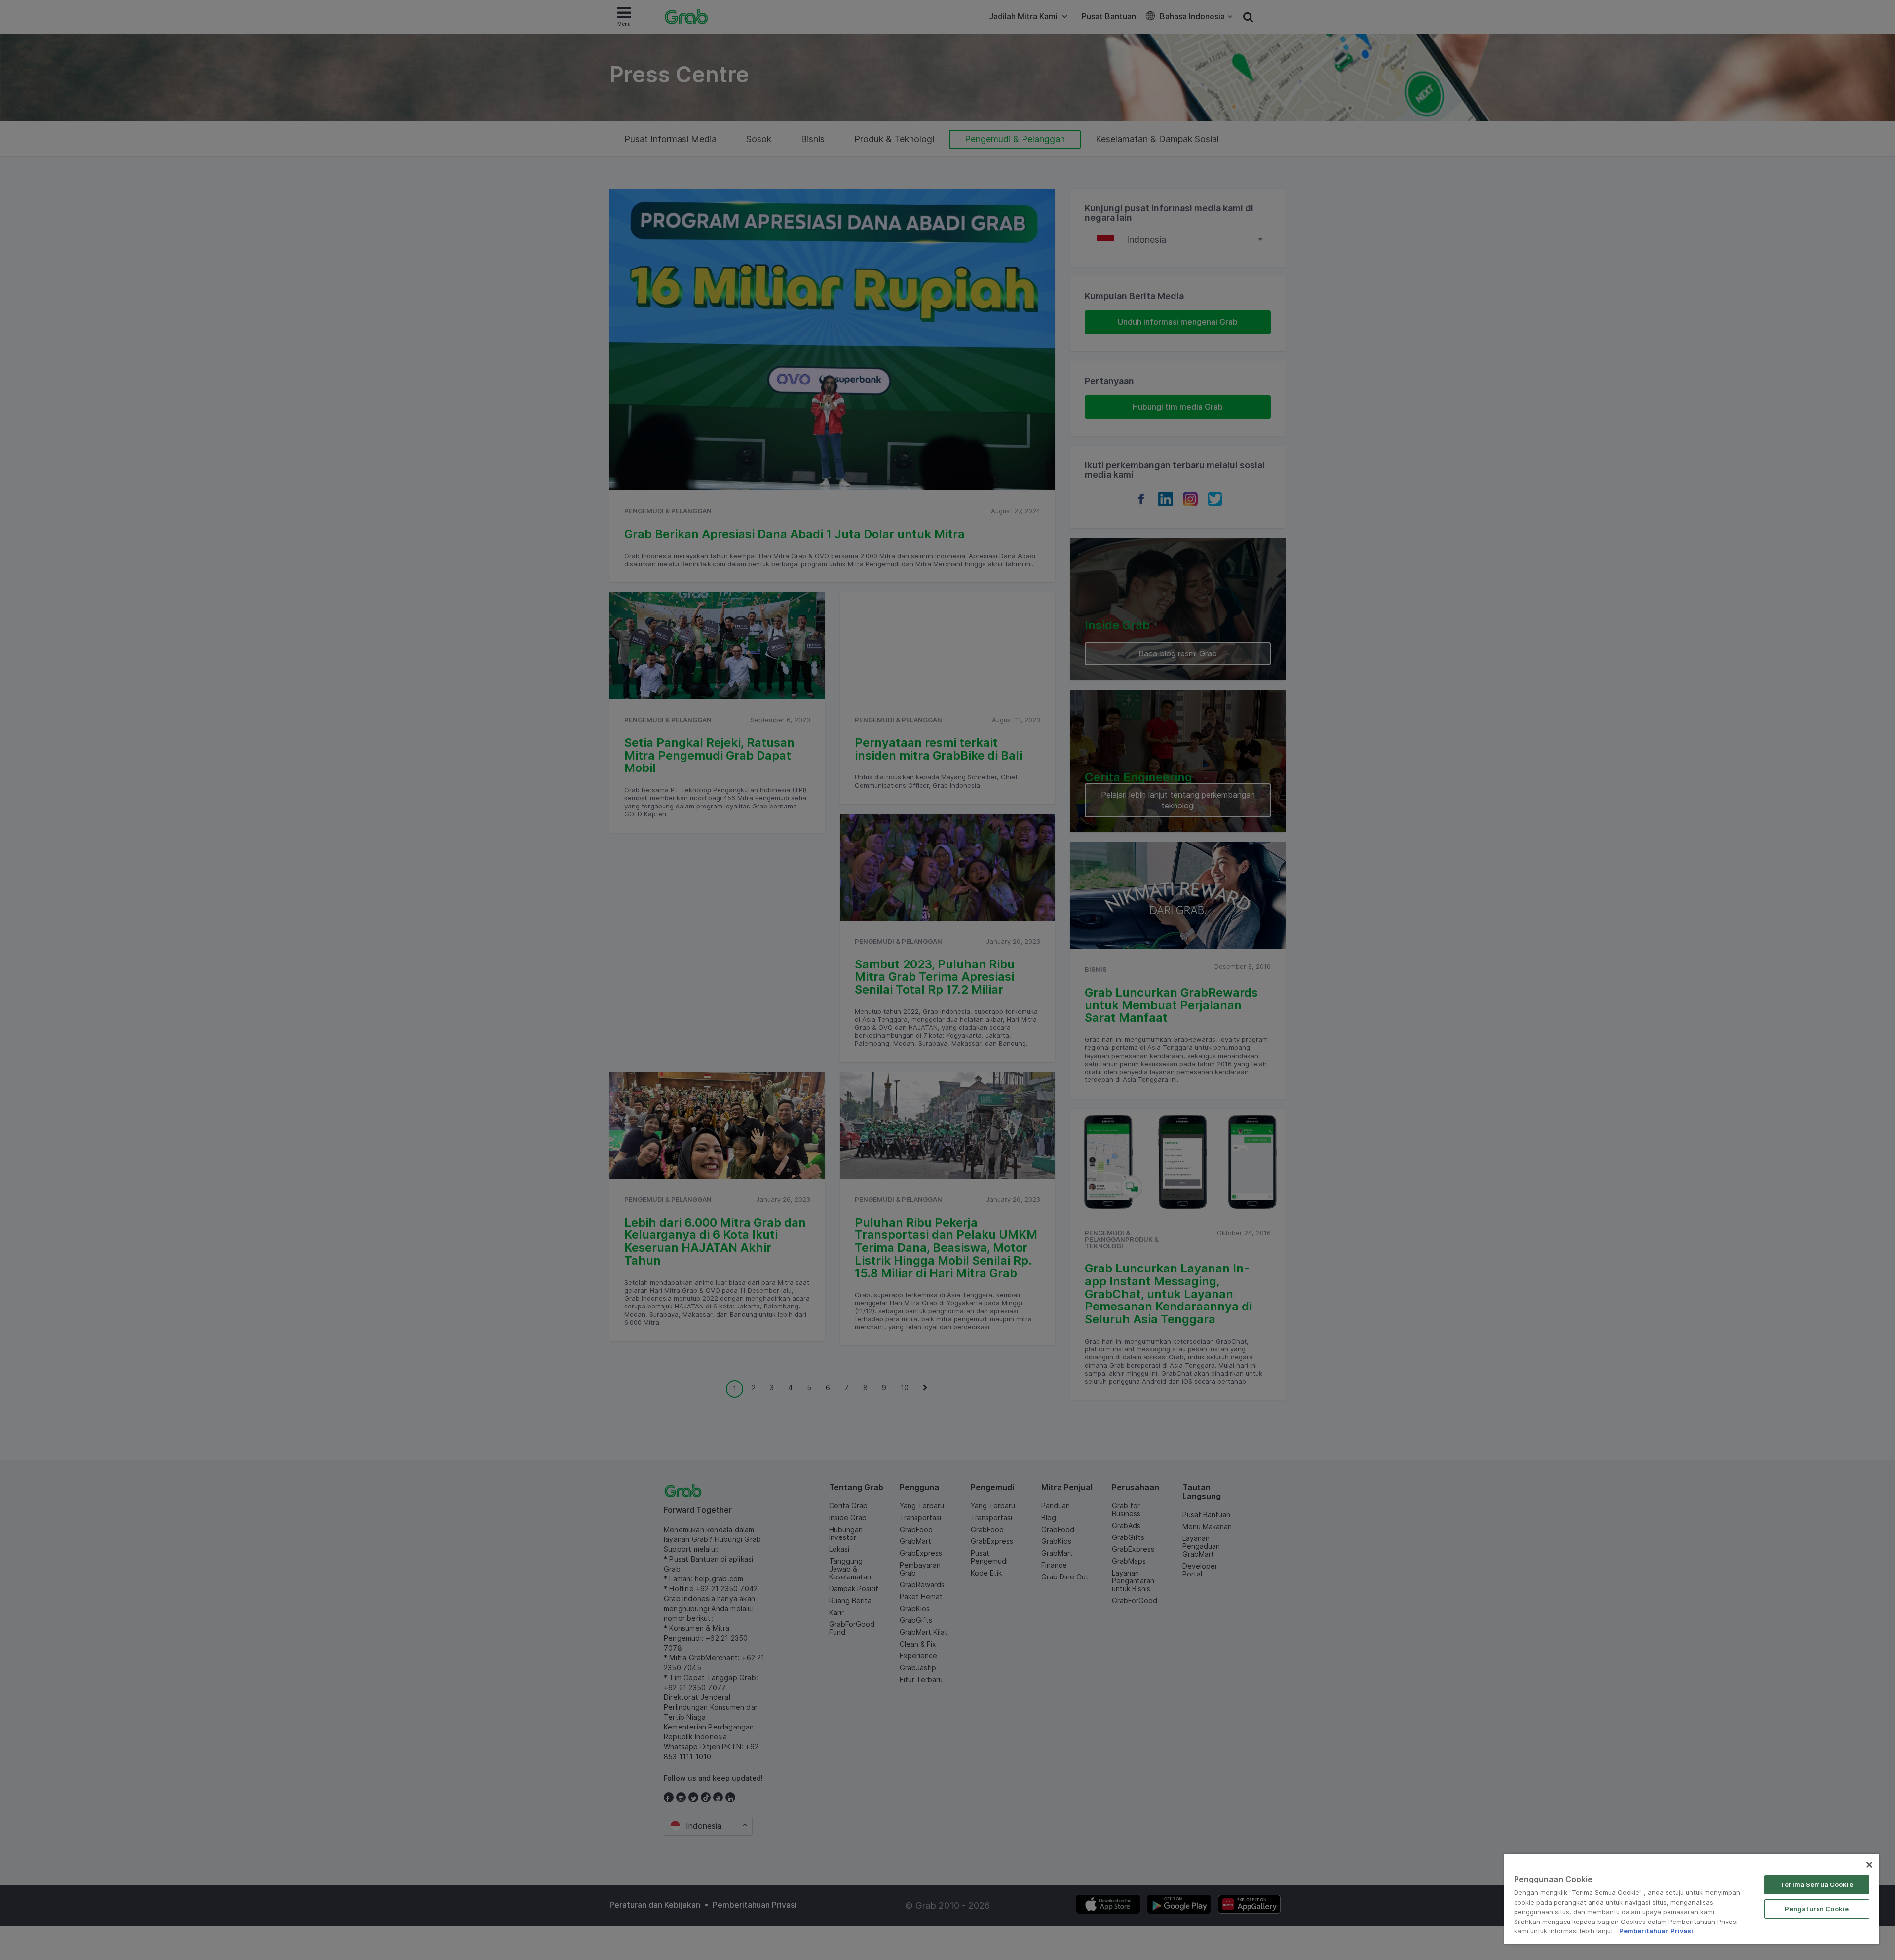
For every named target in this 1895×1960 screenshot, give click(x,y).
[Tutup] (1869, 1865)
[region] (1692, 1899)
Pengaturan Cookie (1817, 1909)
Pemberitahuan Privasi (1656, 1931)
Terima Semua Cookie (1817, 1884)
